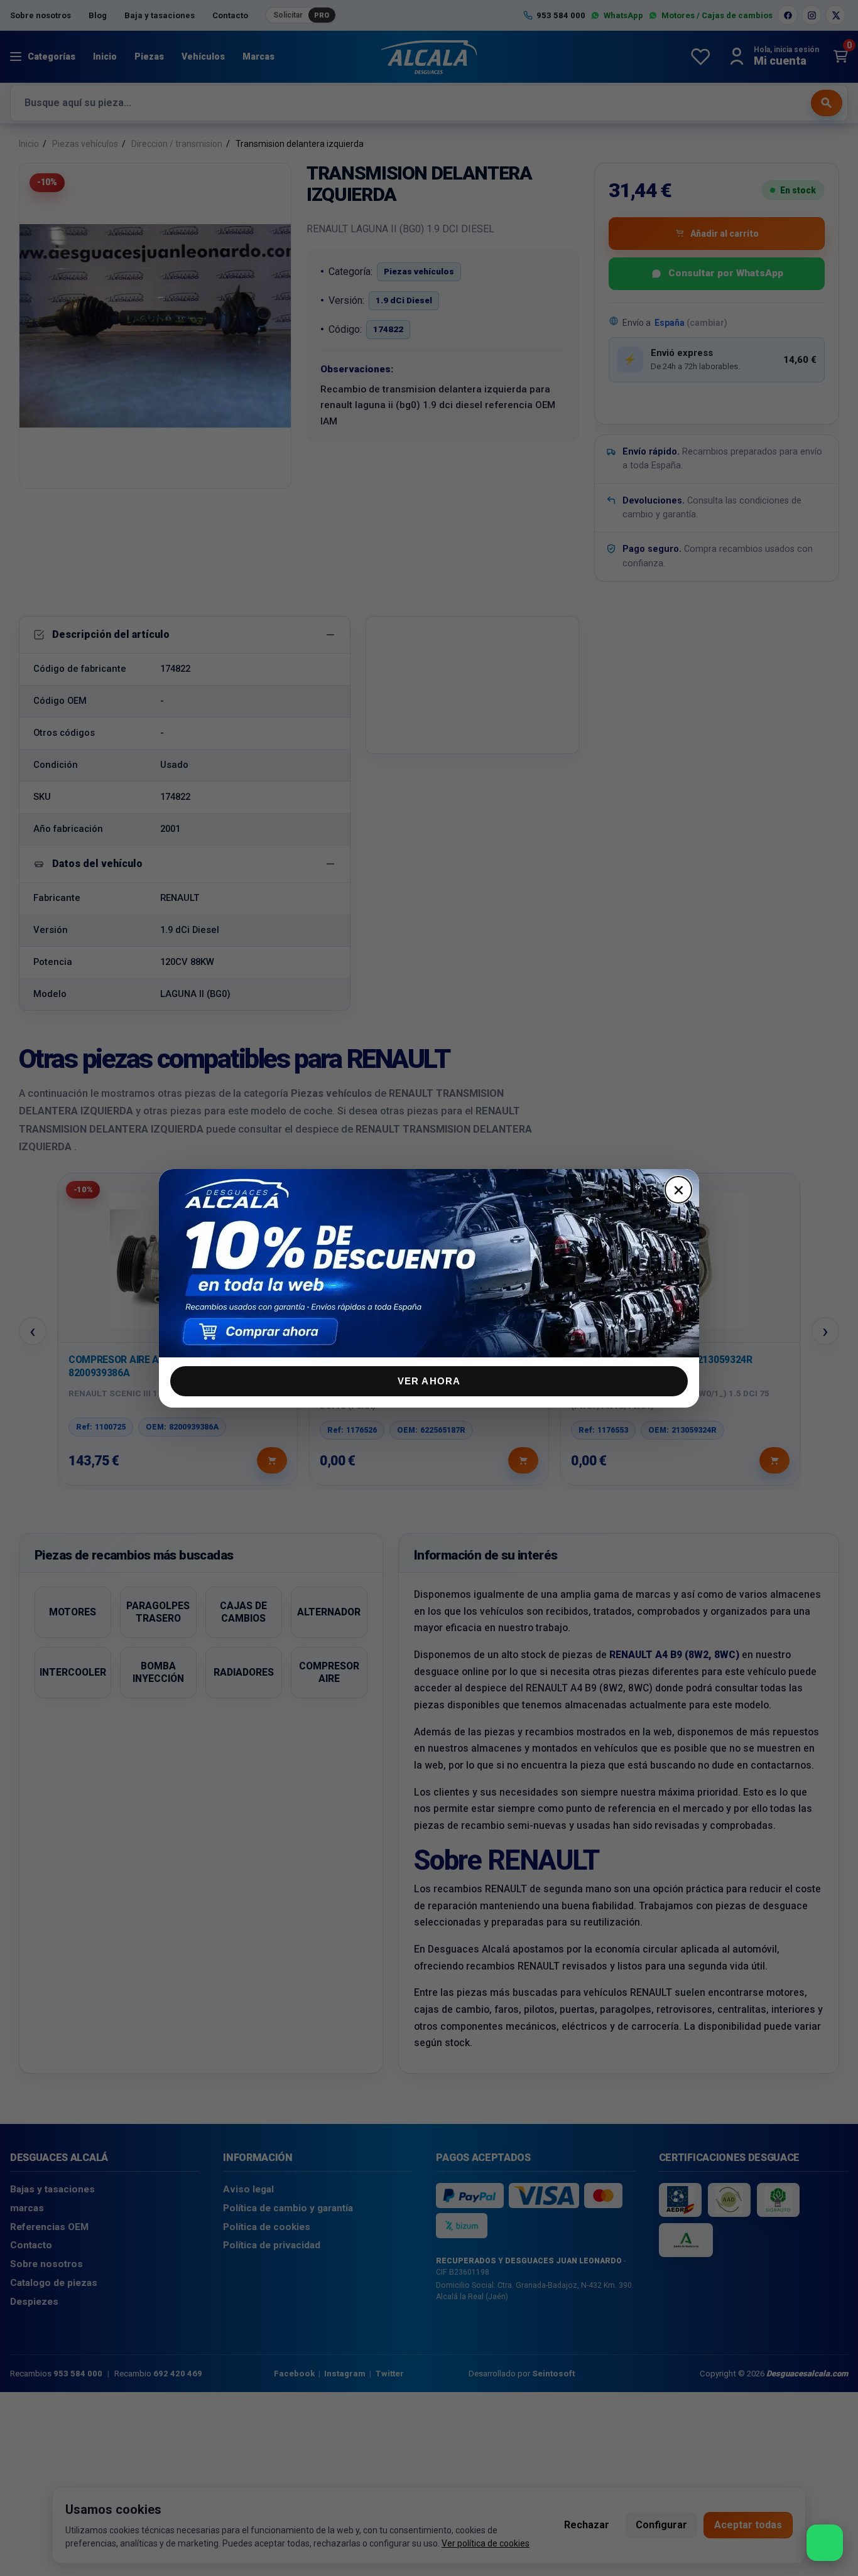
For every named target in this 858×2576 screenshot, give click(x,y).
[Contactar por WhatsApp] (825, 2543)
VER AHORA (429, 1381)
